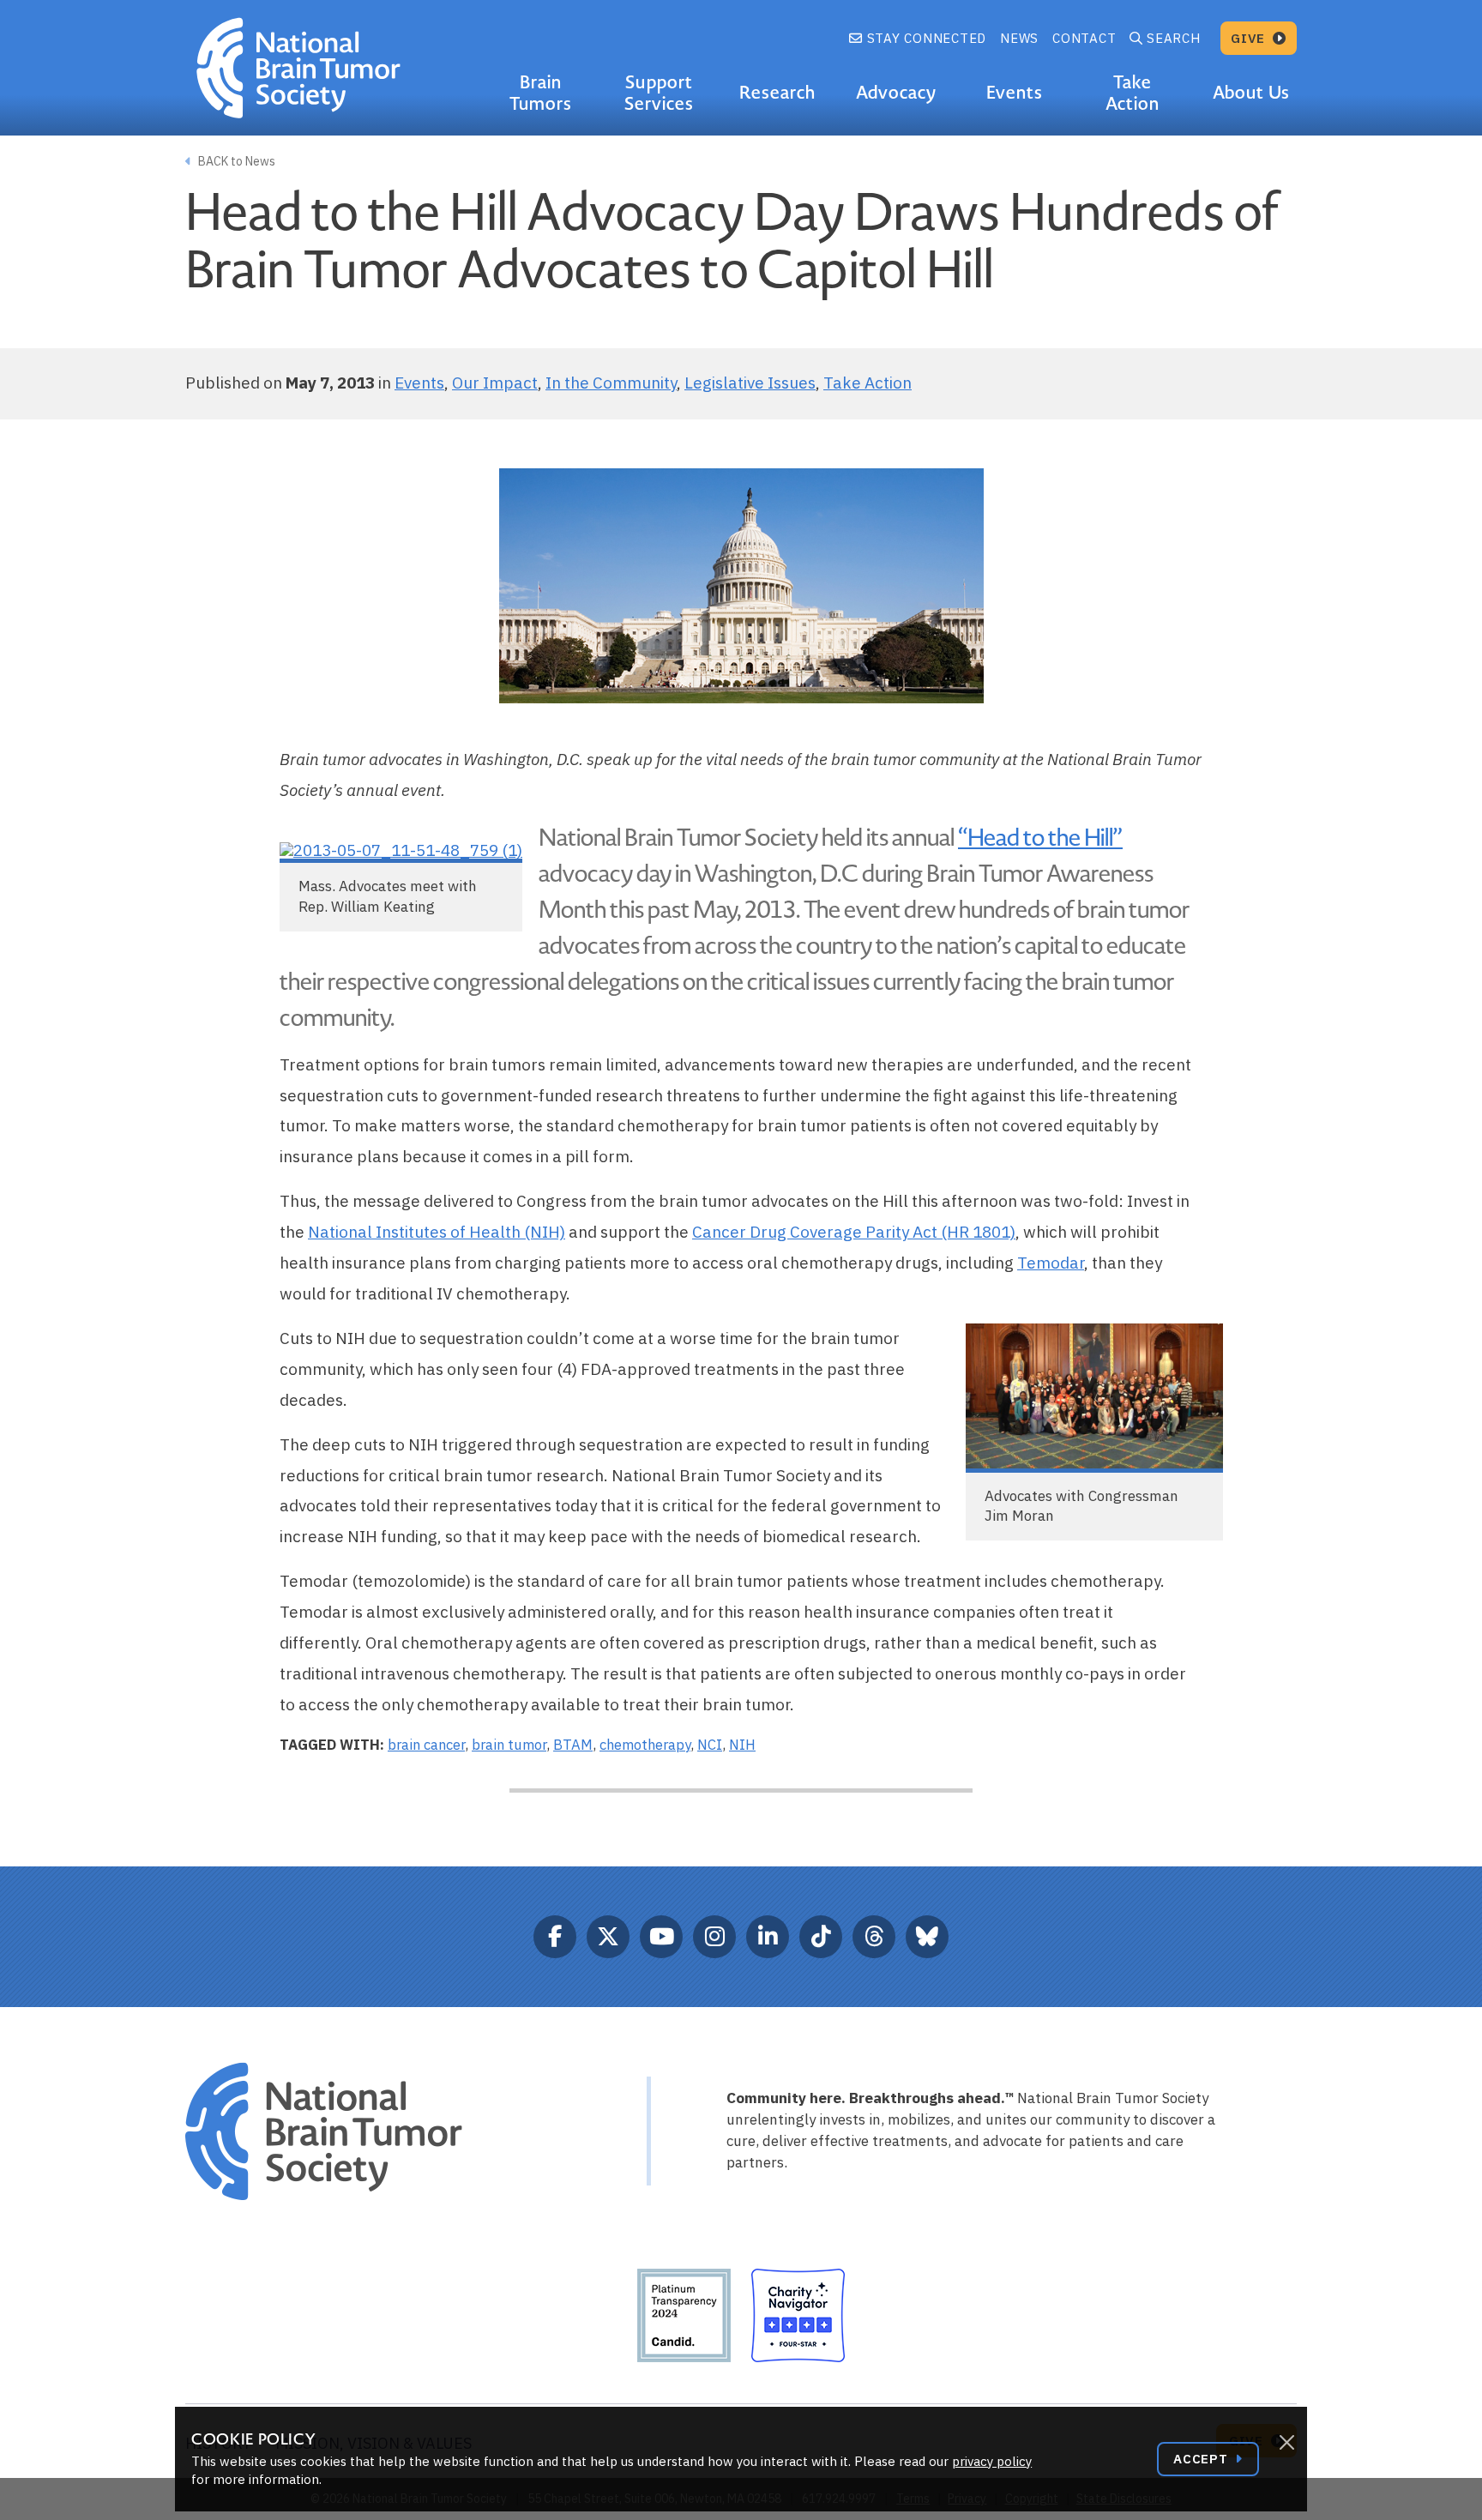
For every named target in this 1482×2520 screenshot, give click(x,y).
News (1019, 38)
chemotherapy (645, 1745)
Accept (1202, 2459)
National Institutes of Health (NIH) (437, 1232)
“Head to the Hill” (1040, 838)
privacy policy (992, 2461)
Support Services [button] (659, 93)
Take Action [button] (1133, 93)
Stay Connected (925, 38)
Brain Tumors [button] (541, 93)
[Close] (1286, 2443)
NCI (710, 1745)
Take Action (868, 383)
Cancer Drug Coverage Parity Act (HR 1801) (854, 1232)
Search (1174, 38)
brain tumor (509, 1745)
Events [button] (1015, 93)
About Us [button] (1251, 93)
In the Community (611, 383)
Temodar (1051, 1263)
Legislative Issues (750, 383)
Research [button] (777, 93)
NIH (742, 1745)
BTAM (573, 1745)
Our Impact (495, 383)
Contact (1084, 38)
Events (419, 383)
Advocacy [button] (896, 93)
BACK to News (235, 161)
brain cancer (426, 1745)
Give (1250, 38)
